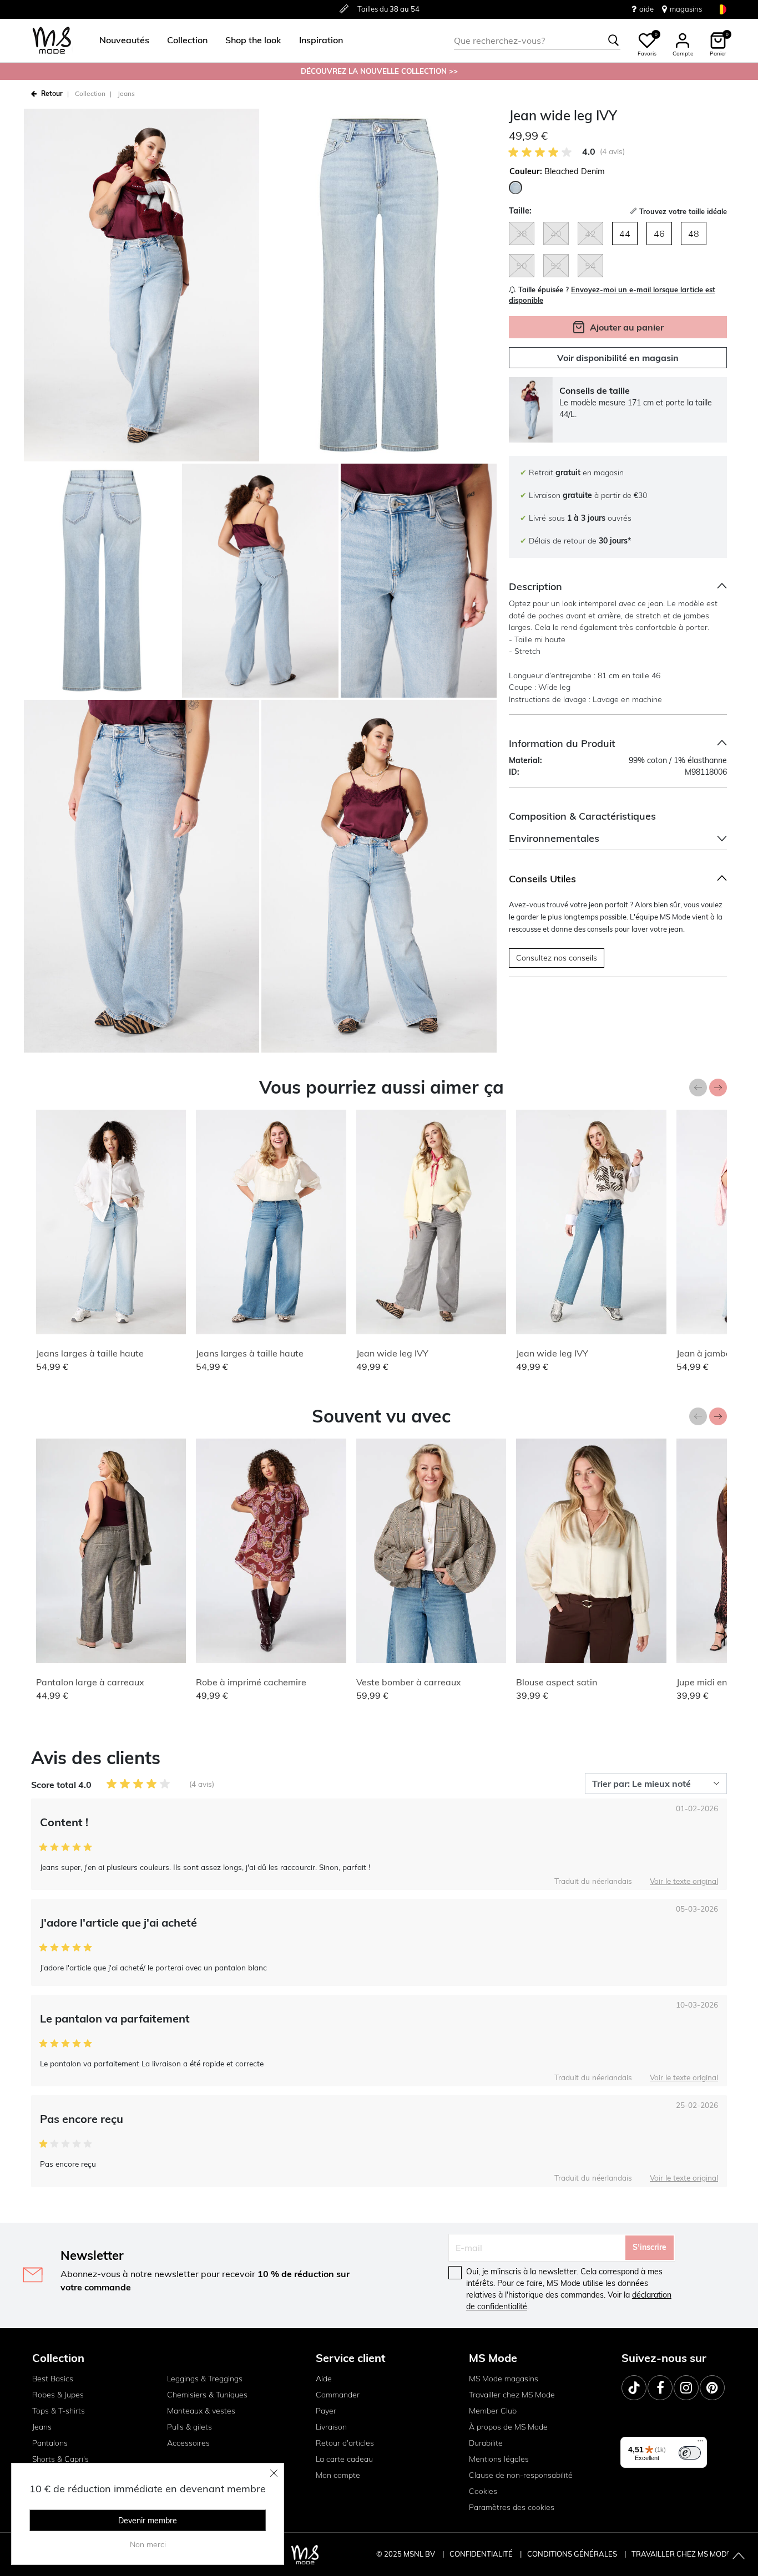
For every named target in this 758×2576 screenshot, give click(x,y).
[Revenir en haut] (739, 2557)
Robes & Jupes (58, 2395)
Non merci (148, 2544)
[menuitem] (120, 40)
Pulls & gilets (189, 2427)
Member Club (493, 2411)
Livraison (331, 2427)
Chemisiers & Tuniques (207, 2395)
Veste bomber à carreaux (409, 1682)
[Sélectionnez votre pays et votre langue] (721, 9)
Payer (326, 2411)
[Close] (274, 2473)
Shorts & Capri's (60, 2459)
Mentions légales (499, 2459)
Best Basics (53, 2379)
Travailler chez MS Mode (512, 2395)
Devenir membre (148, 2521)
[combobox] (537, 40)
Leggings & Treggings (205, 2379)
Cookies (483, 2491)
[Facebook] (660, 2388)
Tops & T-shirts (59, 2411)
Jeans (126, 93)
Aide (324, 2379)
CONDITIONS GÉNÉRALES (573, 2554)
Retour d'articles (345, 2443)
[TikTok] (634, 2388)
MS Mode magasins (504, 2379)
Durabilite (486, 2443)
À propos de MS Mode (508, 2427)
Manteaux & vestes (201, 2411)
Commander (338, 2395)
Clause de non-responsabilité (521, 2475)
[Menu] (700, 2443)
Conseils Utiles (542, 879)
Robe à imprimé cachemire (251, 1682)
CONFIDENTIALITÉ (481, 2554)
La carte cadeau (344, 2459)
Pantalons (50, 2443)
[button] (124, 40)
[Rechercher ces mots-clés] (614, 40)
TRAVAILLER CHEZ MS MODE (681, 2554)
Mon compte (338, 2475)
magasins (686, 9)
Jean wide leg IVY (392, 1353)
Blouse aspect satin (557, 1682)
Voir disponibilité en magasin (618, 358)
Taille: (520, 211)
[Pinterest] (712, 2388)
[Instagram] (686, 2388)
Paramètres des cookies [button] (512, 2507)
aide (646, 9)
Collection (90, 93)
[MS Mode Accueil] (52, 41)
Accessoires (188, 2443)
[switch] (690, 2453)
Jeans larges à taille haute (90, 1353)
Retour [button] (52, 93)
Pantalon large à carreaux (90, 1682)
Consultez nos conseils (557, 958)
